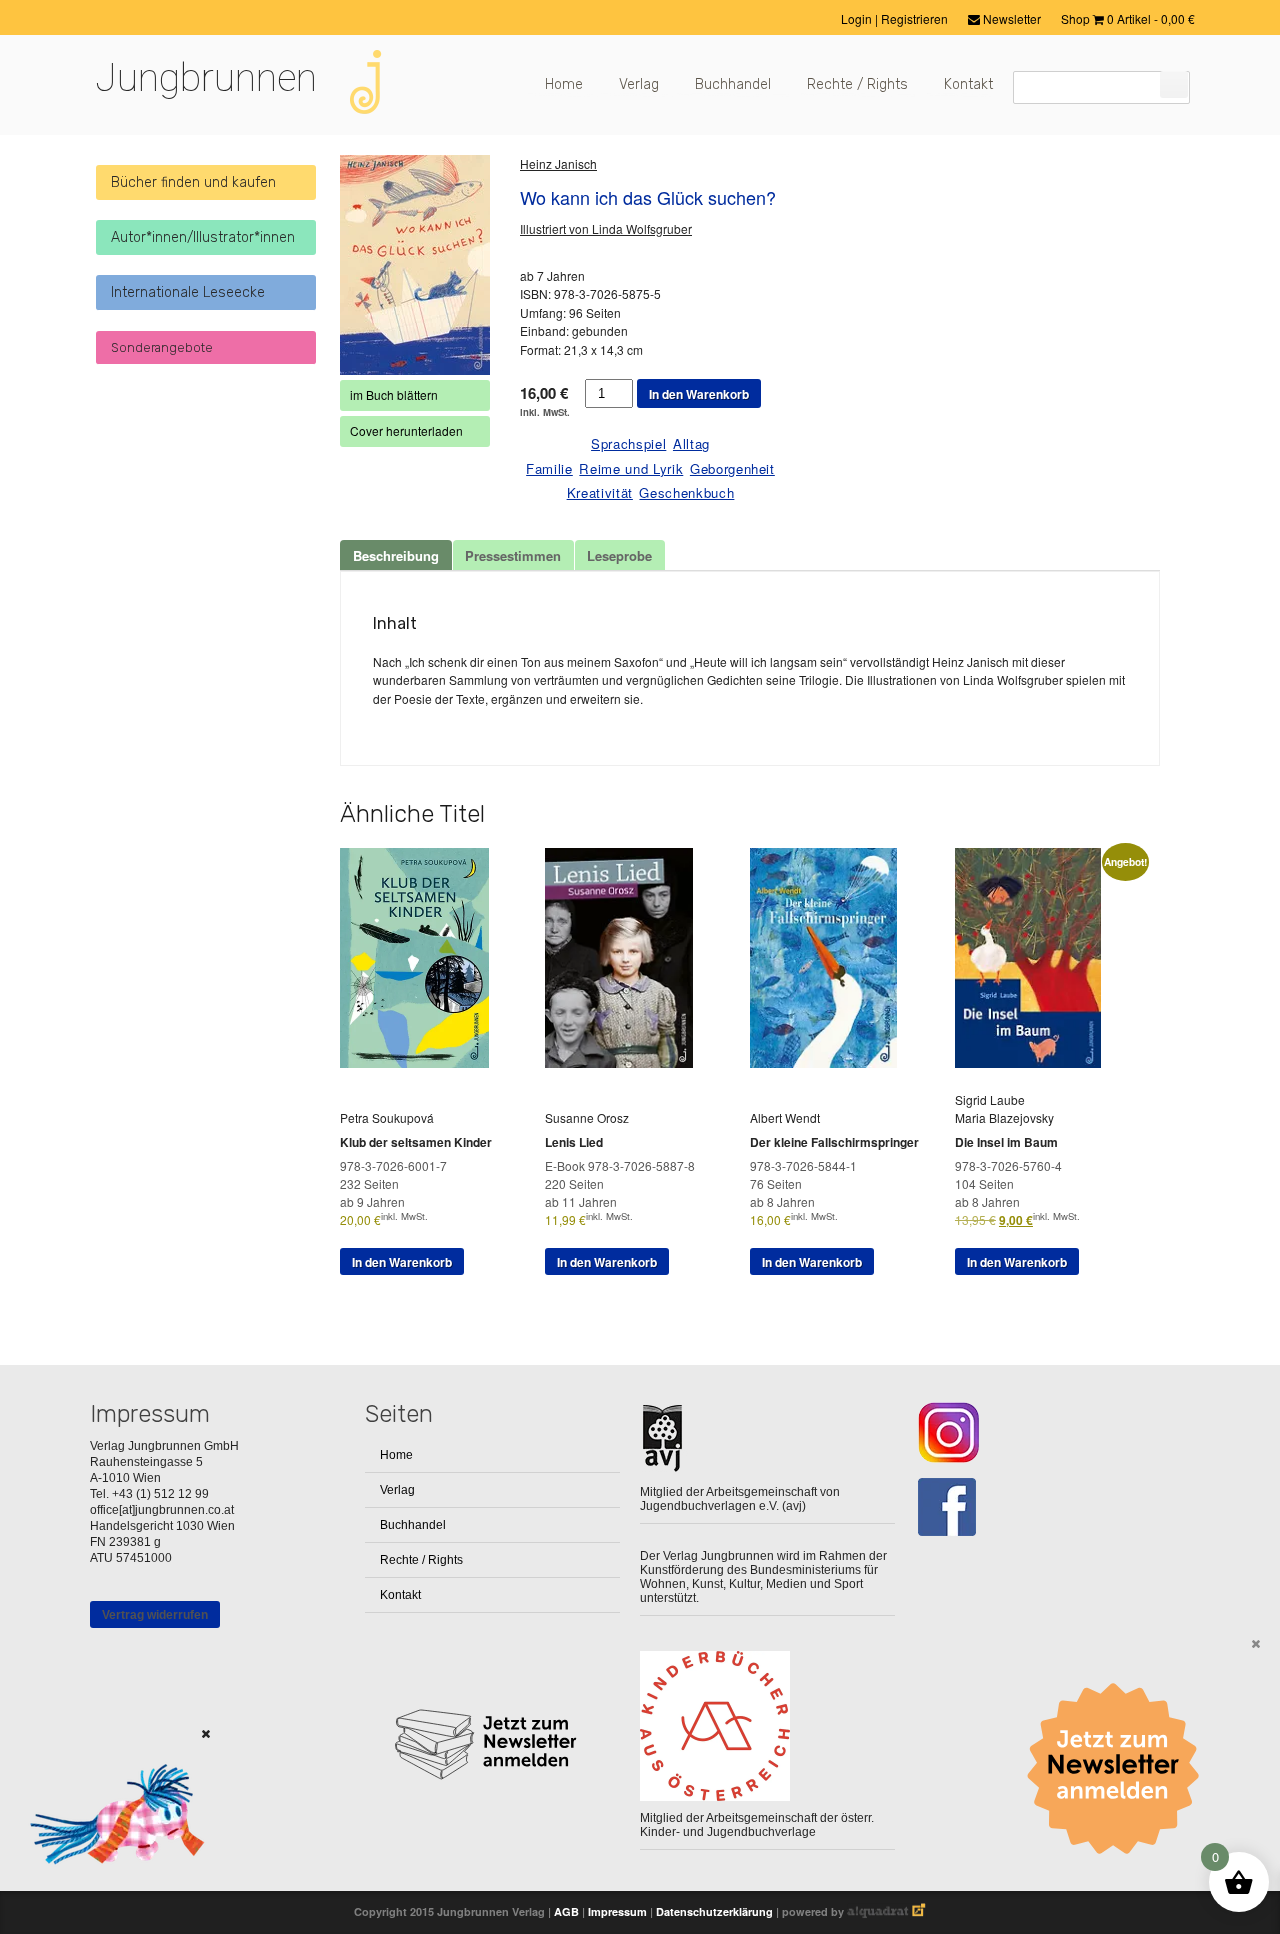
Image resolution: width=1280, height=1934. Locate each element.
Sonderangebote (162, 347)
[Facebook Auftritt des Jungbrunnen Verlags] (1042, 1507)
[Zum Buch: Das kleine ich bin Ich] (110, 1889)
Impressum (617, 1911)
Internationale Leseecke (188, 292)
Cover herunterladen (406, 430)
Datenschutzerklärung (714, 1911)
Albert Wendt (785, 1117)
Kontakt (968, 84)
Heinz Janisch (558, 163)
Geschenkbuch (686, 492)
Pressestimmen (513, 555)
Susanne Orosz (587, 1117)
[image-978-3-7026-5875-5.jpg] (415, 265)
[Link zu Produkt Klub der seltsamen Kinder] (422, 1062)
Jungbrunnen (206, 78)
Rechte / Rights (857, 84)
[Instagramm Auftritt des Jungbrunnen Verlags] (1042, 1432)
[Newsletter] (1120, 1769)
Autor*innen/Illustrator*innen (203, 237)
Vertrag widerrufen (155, 1615)
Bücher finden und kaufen (193, 182)
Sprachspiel (628, 443)
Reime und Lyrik (631, 468)
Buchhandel (733, 84)
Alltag (691, 443)
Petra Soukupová (387, 1117)
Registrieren (914, 18)
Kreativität (600, 492)
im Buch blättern (394, 394)
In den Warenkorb (699, 394)
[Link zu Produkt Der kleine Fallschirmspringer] (831, 1062)
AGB (566, 1911)
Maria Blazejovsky (1004, 1117)
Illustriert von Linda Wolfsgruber (606, 228)
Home (564, 84)
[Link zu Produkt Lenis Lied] (626, 1062)
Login (858, 18)
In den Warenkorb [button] (402, 1262)
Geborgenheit (732, 468)
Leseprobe (619, 555)
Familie (549, 468)
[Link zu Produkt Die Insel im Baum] (1035, 1062)
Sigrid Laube (990, 1099)
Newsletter (1010, 18)
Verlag (639, 84)
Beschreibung (396, 555)
